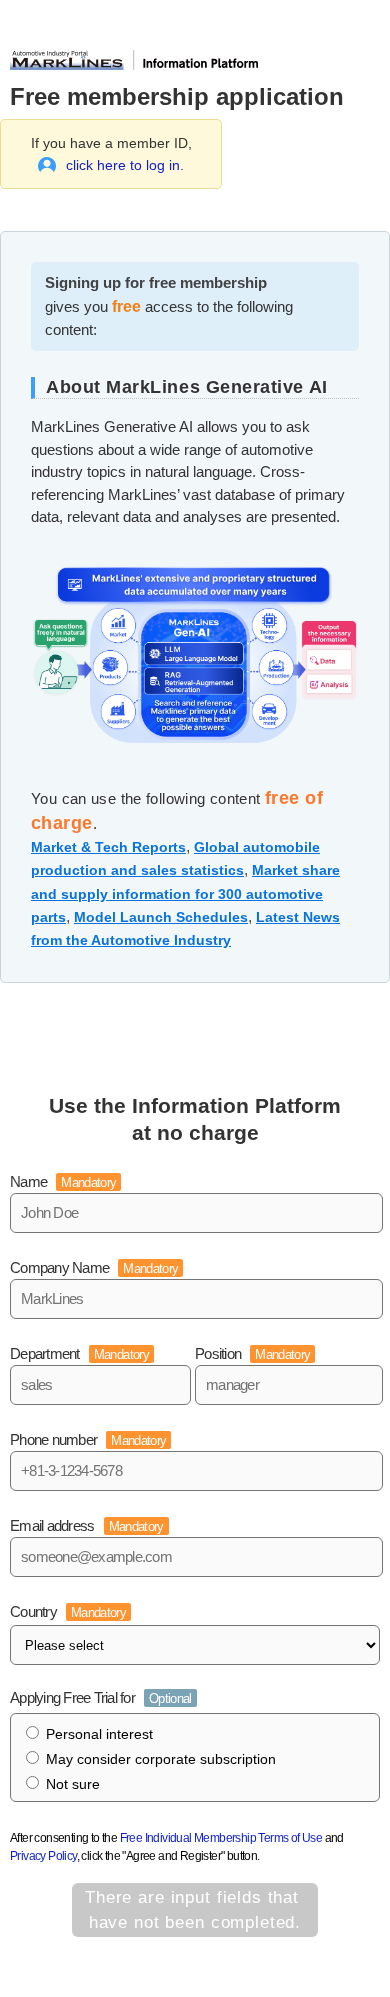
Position (252, 1353)
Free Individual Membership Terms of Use (221, 1838)
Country (68, 1611)
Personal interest (99, 1734)
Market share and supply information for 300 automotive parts (185, 893)
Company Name (94, 1267)
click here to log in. (125, 165)
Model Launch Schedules (161, 917)
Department (79, 1353)
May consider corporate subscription (161, 1759)
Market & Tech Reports (108, 847)
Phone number (88, 1439)
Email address (87, 1525)
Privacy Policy (43, 1856)
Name (63, 1181)
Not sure (73, 1784)
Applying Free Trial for (101, 1697)
